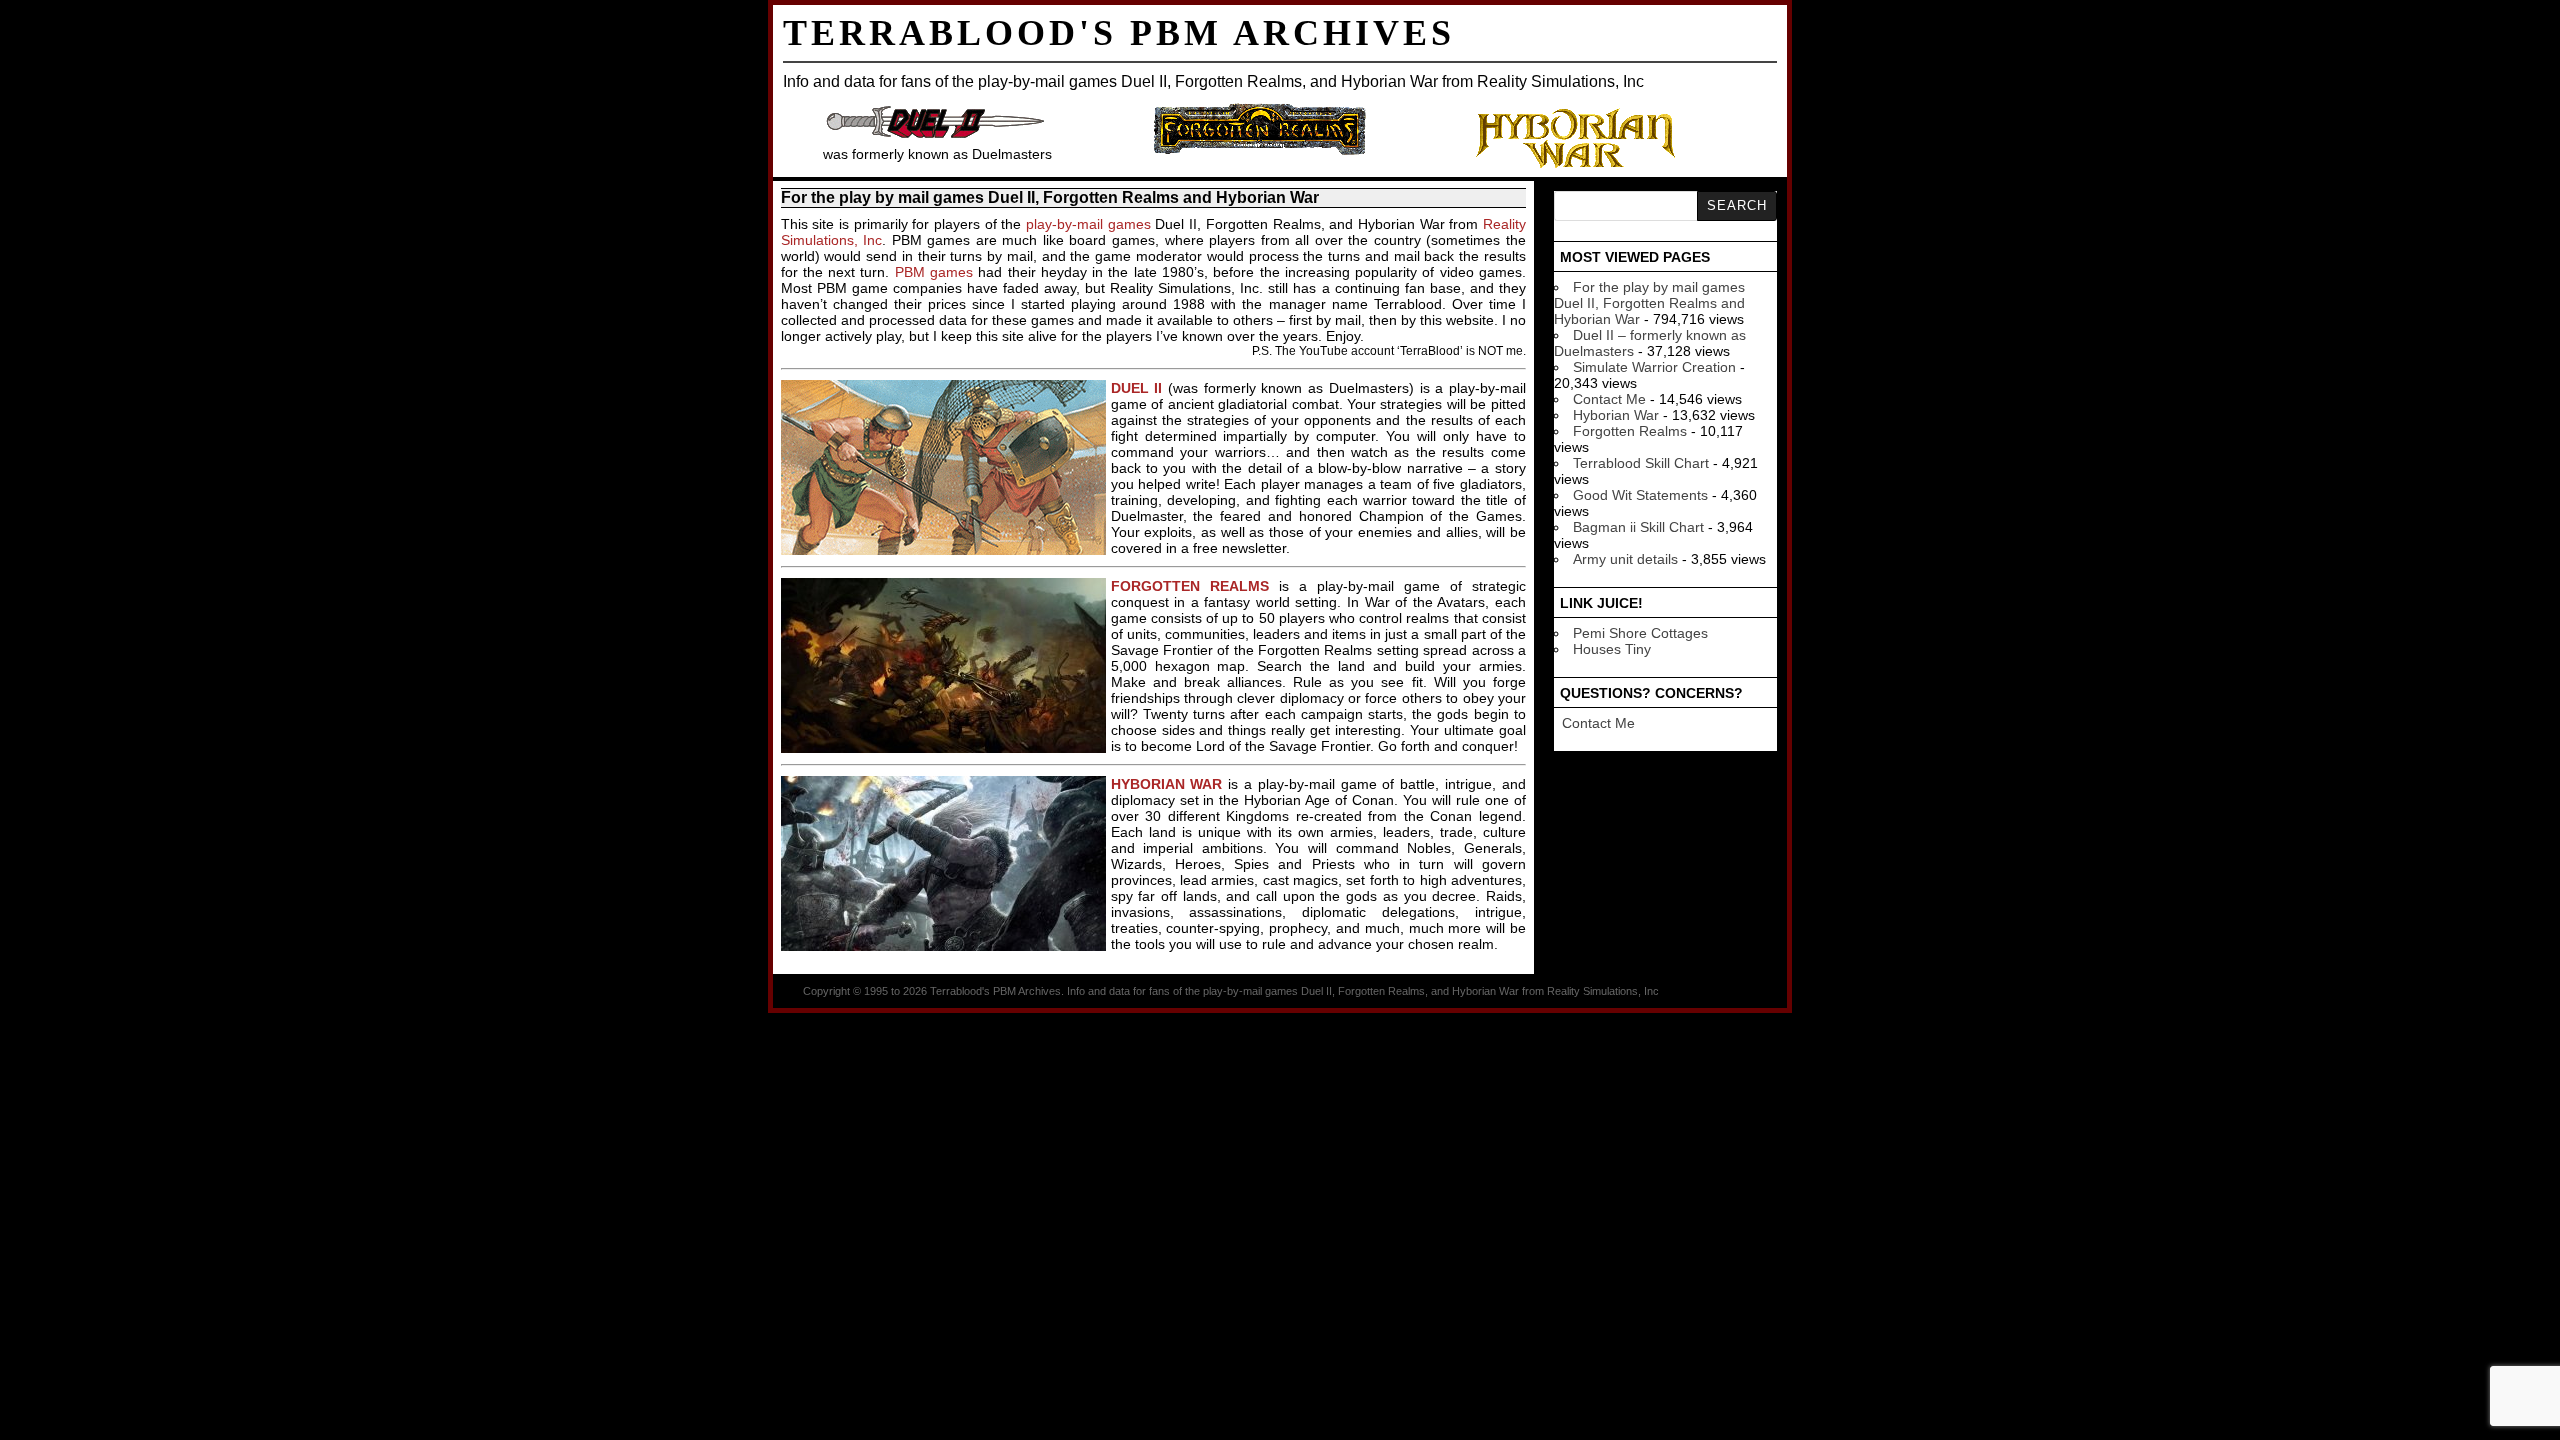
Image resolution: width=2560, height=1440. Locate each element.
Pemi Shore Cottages (1640, 633)
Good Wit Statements (1640, 495)
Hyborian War (1616, 415)
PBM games (934, 272)
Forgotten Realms (1630, 431)
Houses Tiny (1612, 649)
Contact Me (1609, 399)
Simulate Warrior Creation (1654, 367)
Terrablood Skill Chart (1641, 463)
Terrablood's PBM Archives (1119, 33)
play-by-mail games (1088, 224)
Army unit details (1625, 559)
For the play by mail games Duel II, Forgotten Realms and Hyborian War (1649, 303)
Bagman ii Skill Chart (1638, 527)
